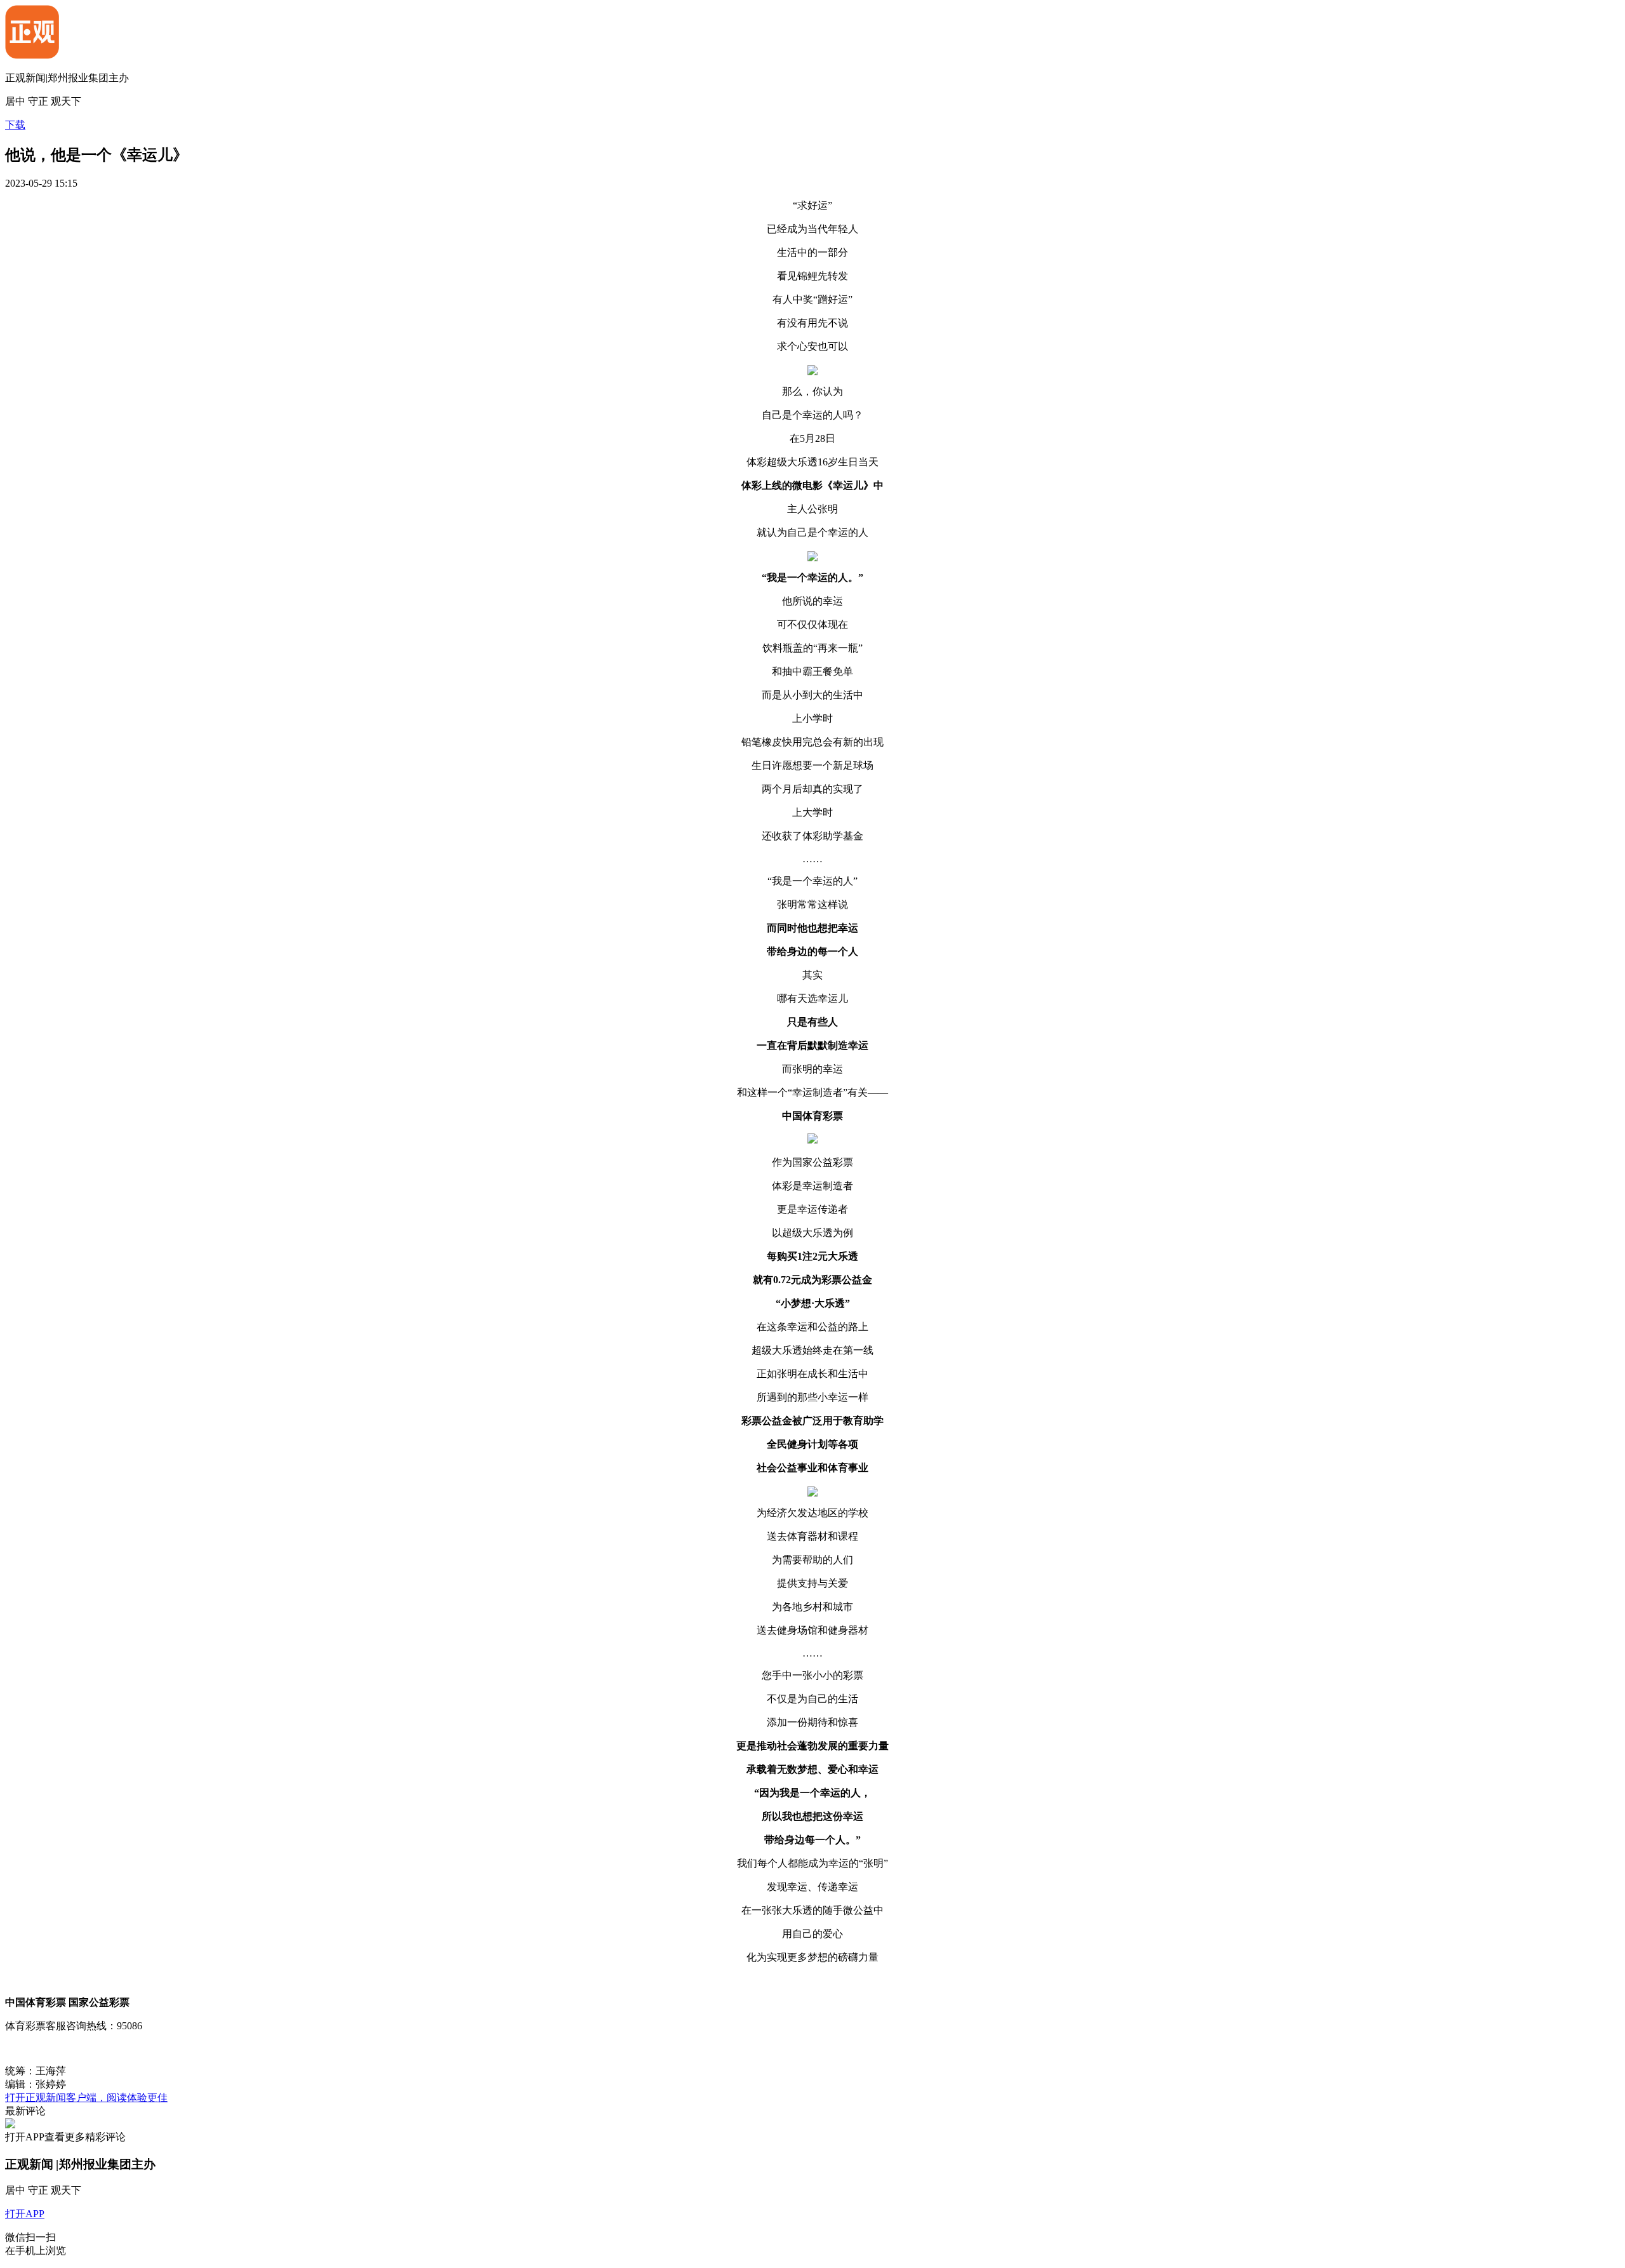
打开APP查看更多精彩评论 (65, 2137)
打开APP (25, 2214)
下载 (15, 125)
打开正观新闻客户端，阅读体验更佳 (86, 2098)
